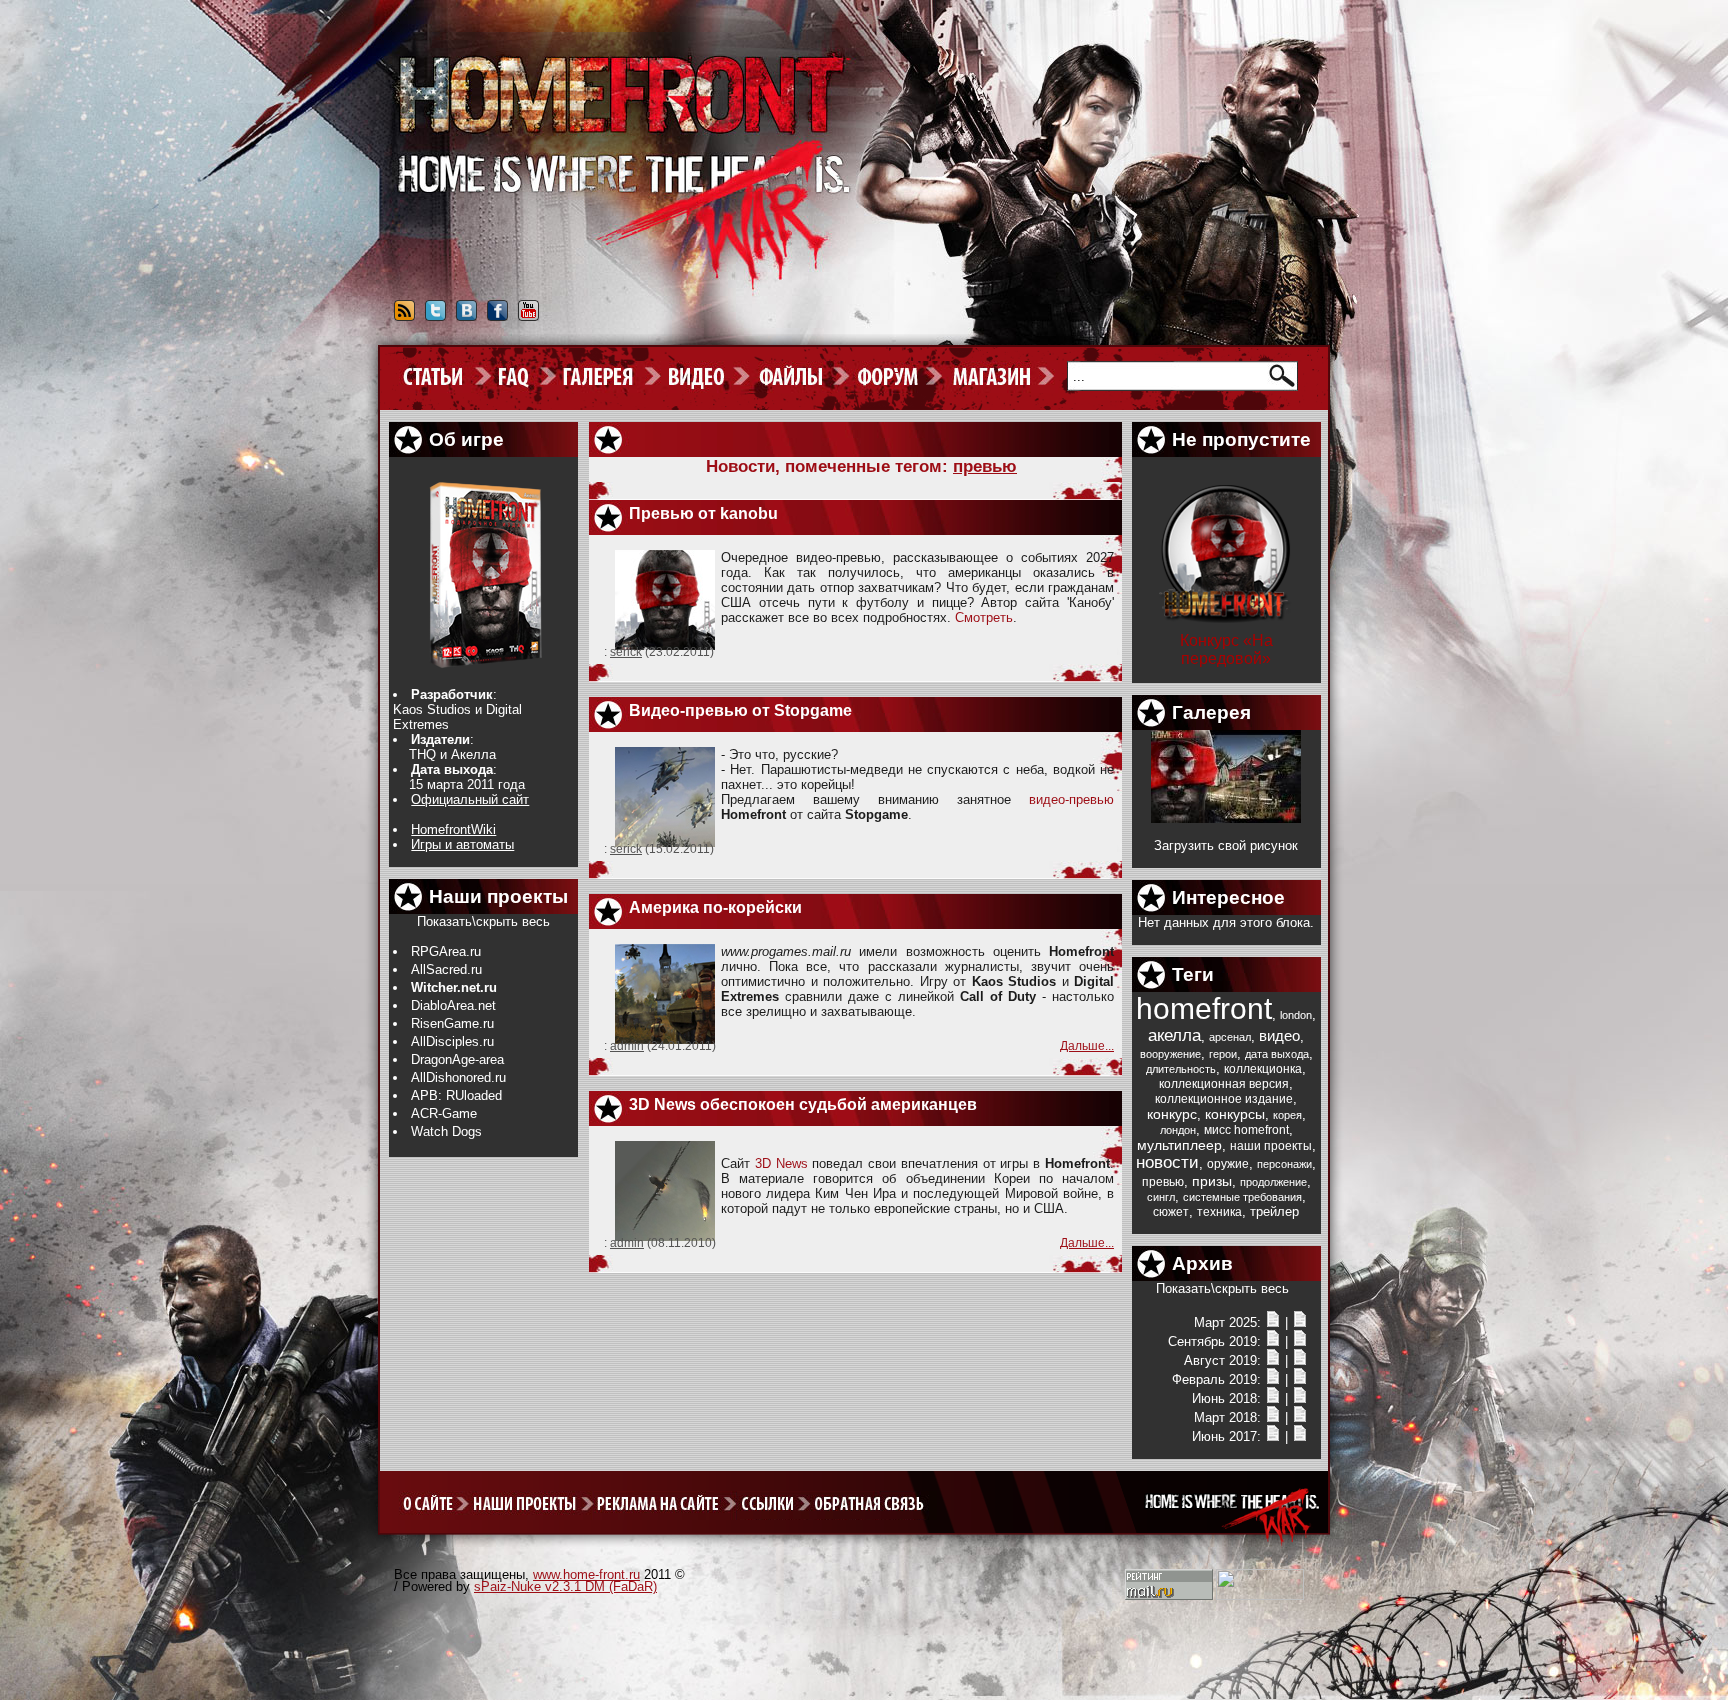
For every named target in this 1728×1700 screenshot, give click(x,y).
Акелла (473, 754)
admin (627, 1046)
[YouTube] (528, 317)
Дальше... (1087, 1046)
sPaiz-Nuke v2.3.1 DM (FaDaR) (565, 1586)
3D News (781, 1163)
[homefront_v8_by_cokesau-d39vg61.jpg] (1226, 818)
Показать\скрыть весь (483, 921)
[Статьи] (1300, 1322)
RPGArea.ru (446, 951)
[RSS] (404, 317)
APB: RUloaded (456, 1095)
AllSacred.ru (446, 969)
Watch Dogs (446, 1131)
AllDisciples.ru (452, 1041)
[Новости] (1273, 1322)
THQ (422, 754)
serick (626, 652)
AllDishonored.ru (458, 1077)
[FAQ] (524, 377)
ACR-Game (444, 1113)
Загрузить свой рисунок (1226, 845)
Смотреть (984, 617)
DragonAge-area (457, 1059)
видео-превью (1071, 799)
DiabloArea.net (453, 1005)
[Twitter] (435, 317)
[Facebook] (497, 317)
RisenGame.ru (452, 1023)
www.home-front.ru (586, 1574)
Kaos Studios (432, 709)
